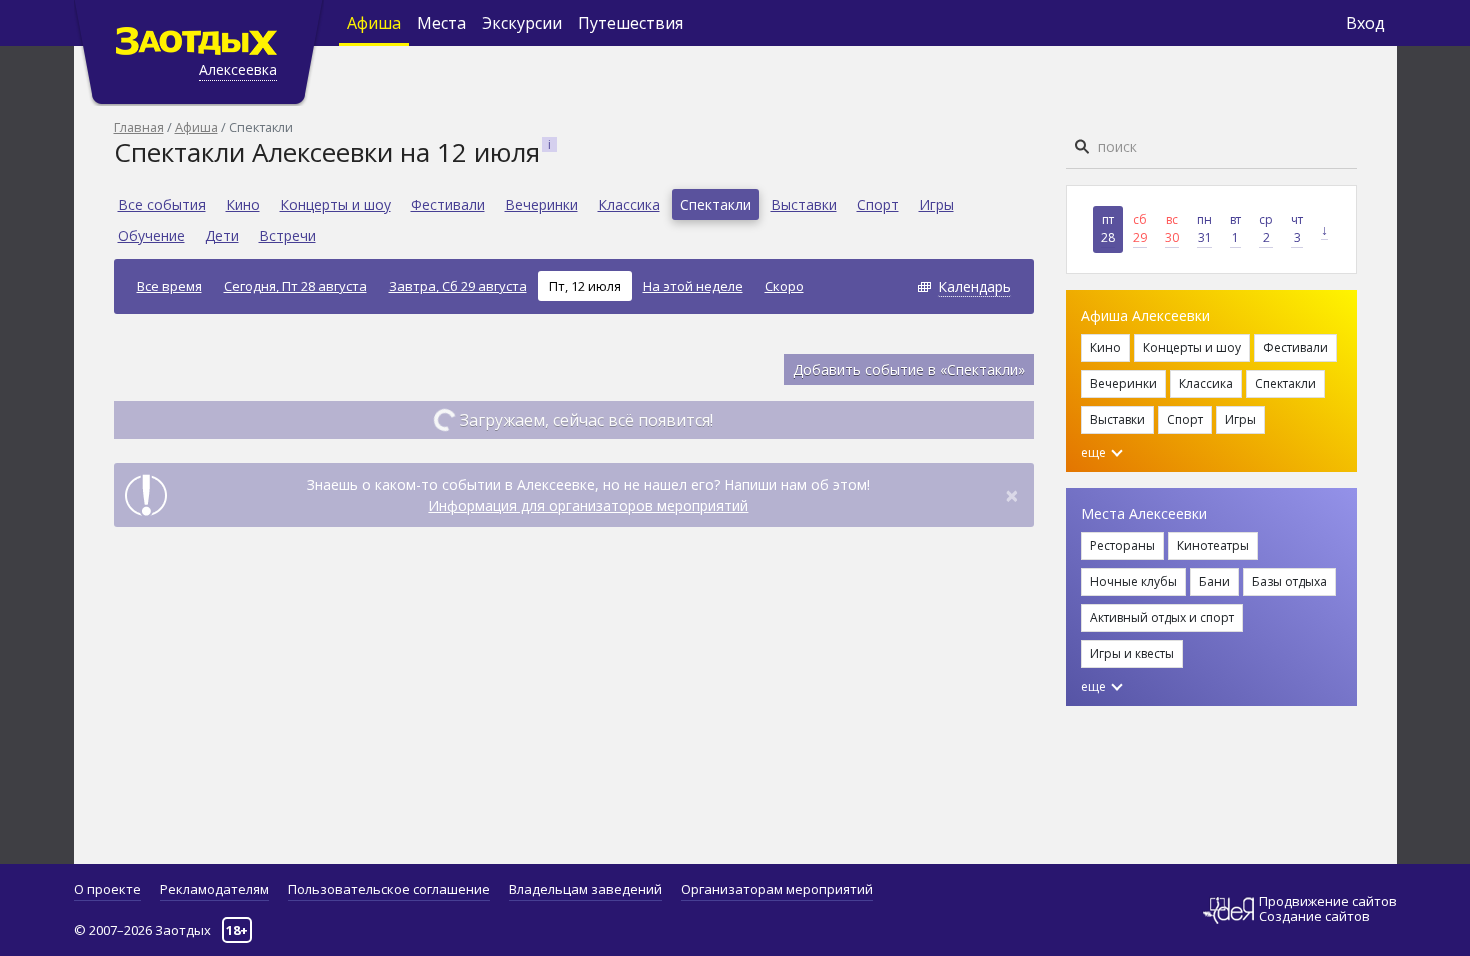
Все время (169, 286)
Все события (162, 204)
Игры (936, 204)
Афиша (374, 23)
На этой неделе (693, 286)
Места (441, 23)
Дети (222, 235)
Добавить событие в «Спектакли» (909, 369)
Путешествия (630, 23)
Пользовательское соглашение (389, 889)
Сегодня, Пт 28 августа (295, 286)
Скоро (784, 286)
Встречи (287, 235)
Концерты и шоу (335, 204)
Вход (1365, 23)
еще (1095, 452)
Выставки (804, 204)
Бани (1214, 581)
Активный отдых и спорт (1162, 617)
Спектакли (715, 204)
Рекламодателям (214, 889)
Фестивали (448, 204)
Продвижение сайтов (1328, 901)
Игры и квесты (1132, 653)
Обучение (151, 235)
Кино (243, 204)
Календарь (974, 286)
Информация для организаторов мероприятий (588, 505)
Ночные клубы (1133, 581)
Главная (139, 127)
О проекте (107, 889)
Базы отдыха (1289, 581)
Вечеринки (541, 204)
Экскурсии (522, 23)
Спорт (878, 204)
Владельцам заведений (585, 889)
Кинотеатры (1213, 545)
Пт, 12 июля (585, 286)
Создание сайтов (1314, 916)
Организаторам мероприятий (777, 889)
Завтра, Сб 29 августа (458, 286)
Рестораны (1122, 545)
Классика (629, 204)
